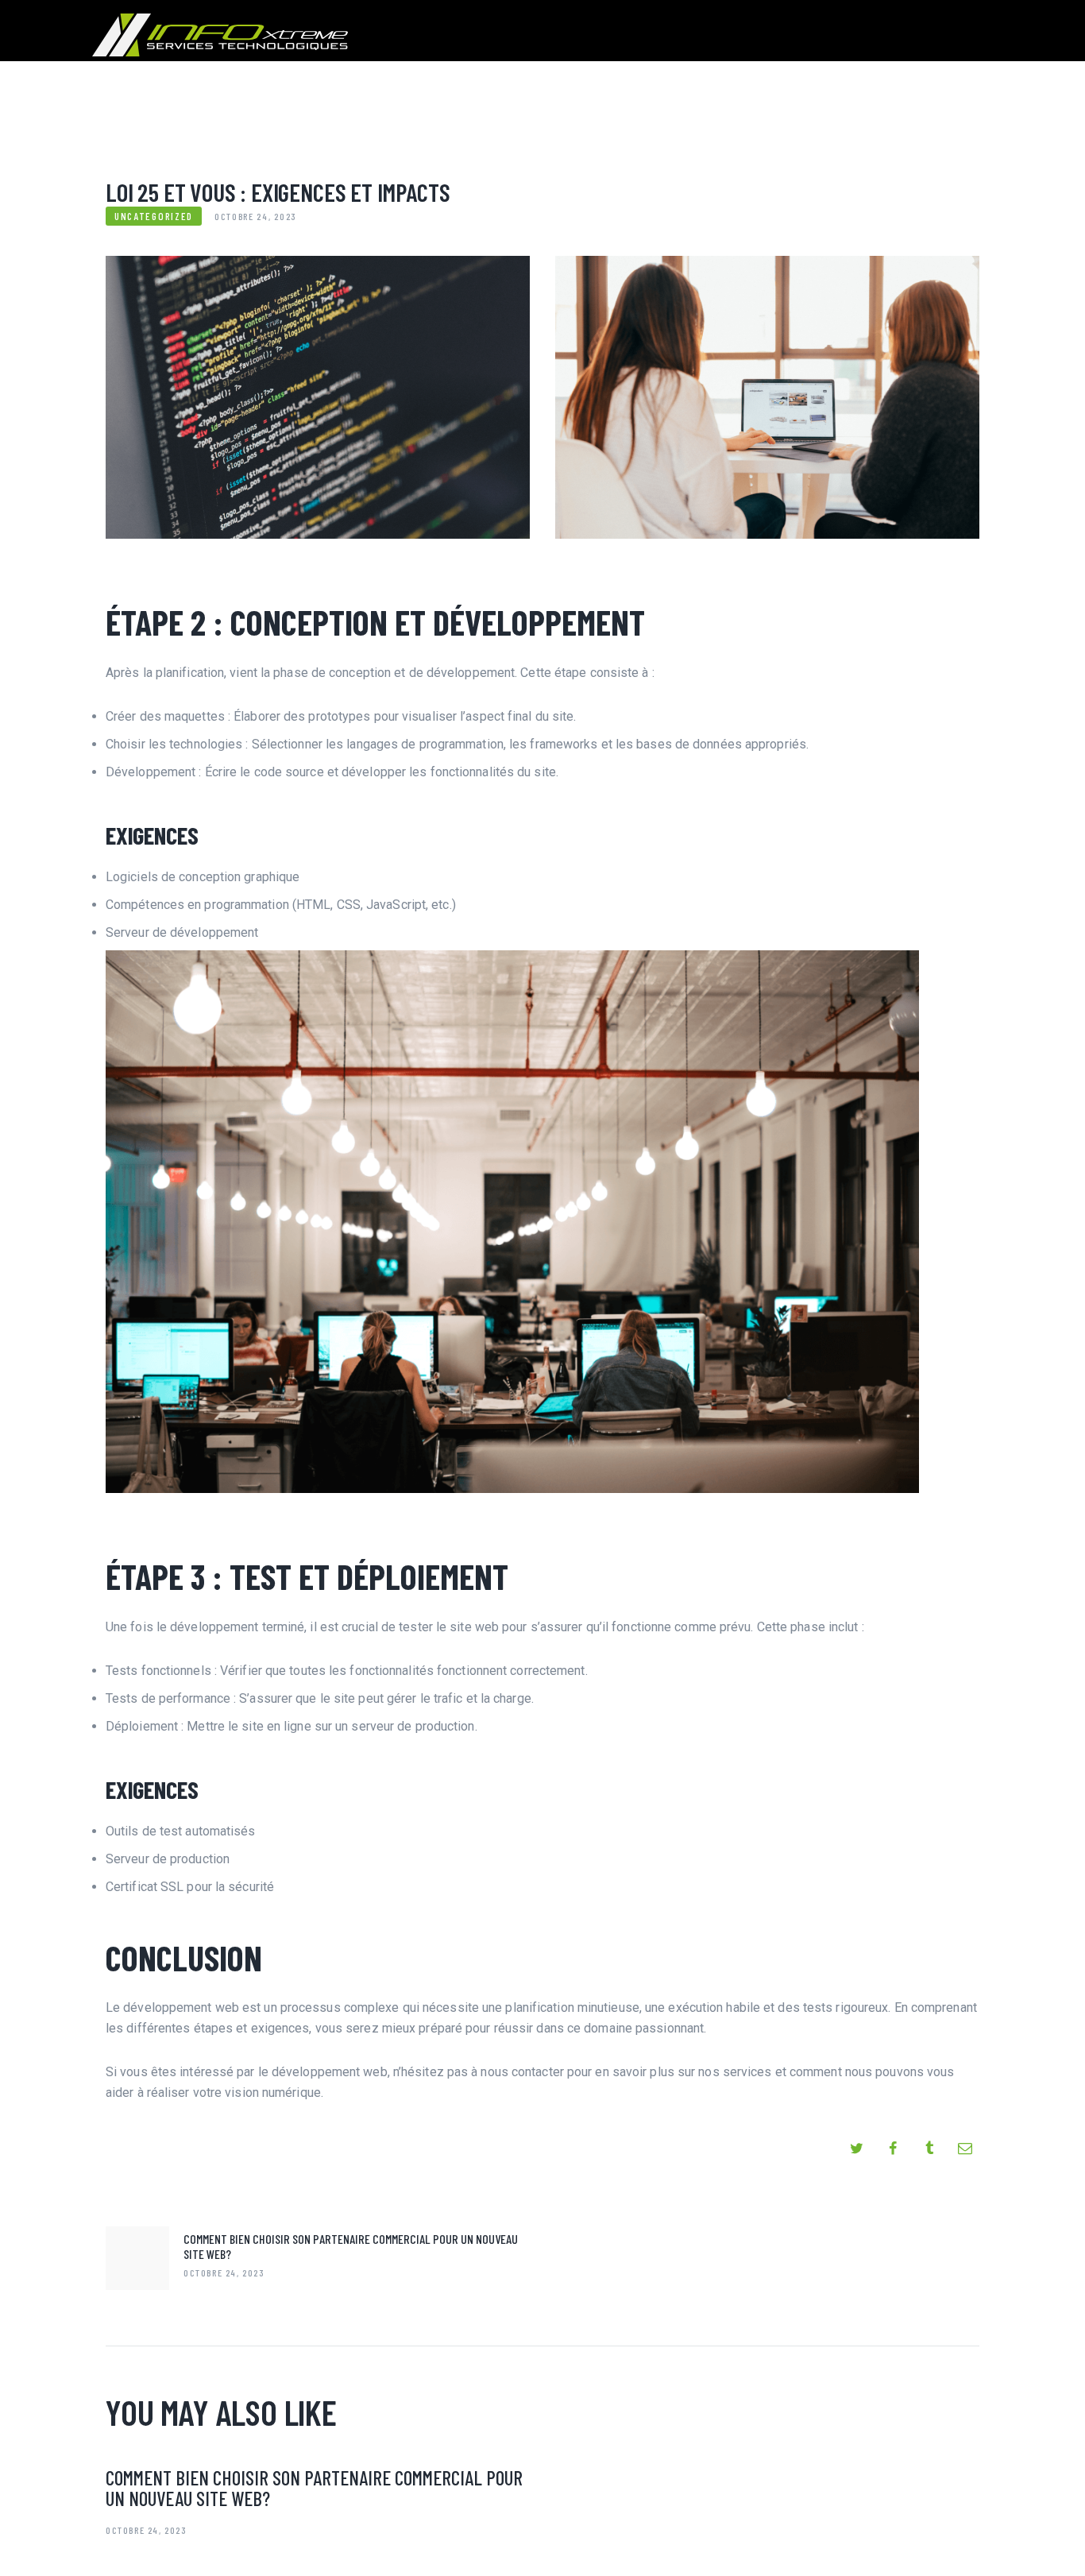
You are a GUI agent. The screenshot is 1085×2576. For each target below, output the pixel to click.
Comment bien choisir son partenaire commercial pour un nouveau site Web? (314, 2488)
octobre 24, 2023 (147, 2530)
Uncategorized (154, 216)
